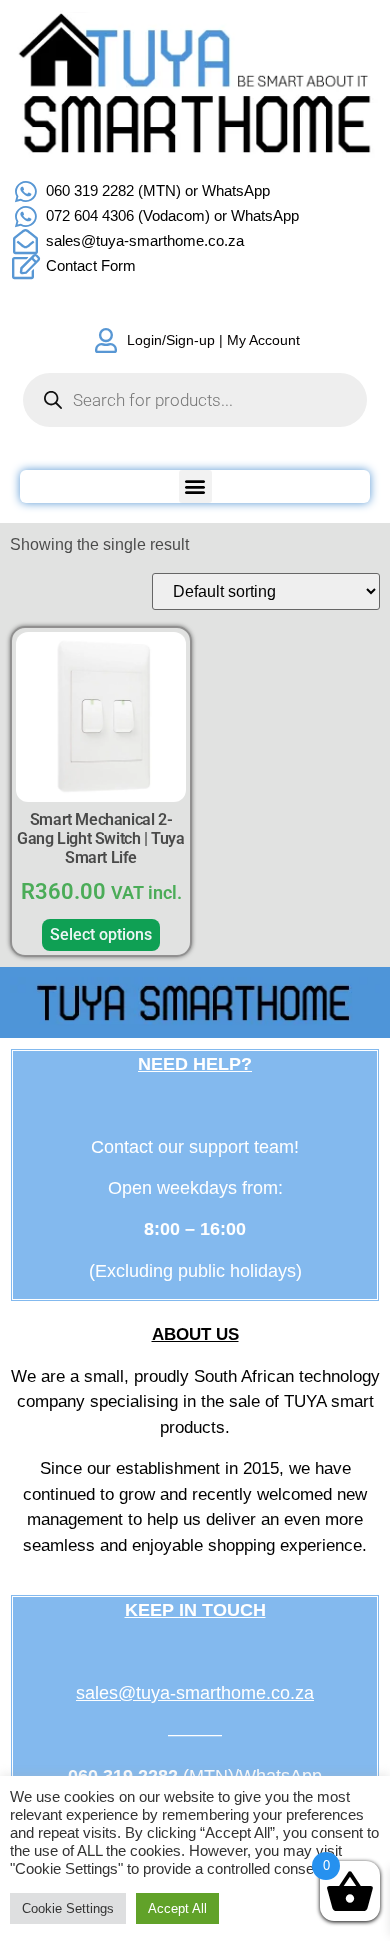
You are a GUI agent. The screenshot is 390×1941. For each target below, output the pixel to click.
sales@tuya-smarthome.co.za (195, 1693)
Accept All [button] (177, 1908)
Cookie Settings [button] (68, 1908)
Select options (101, 934)
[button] (195, 486)
